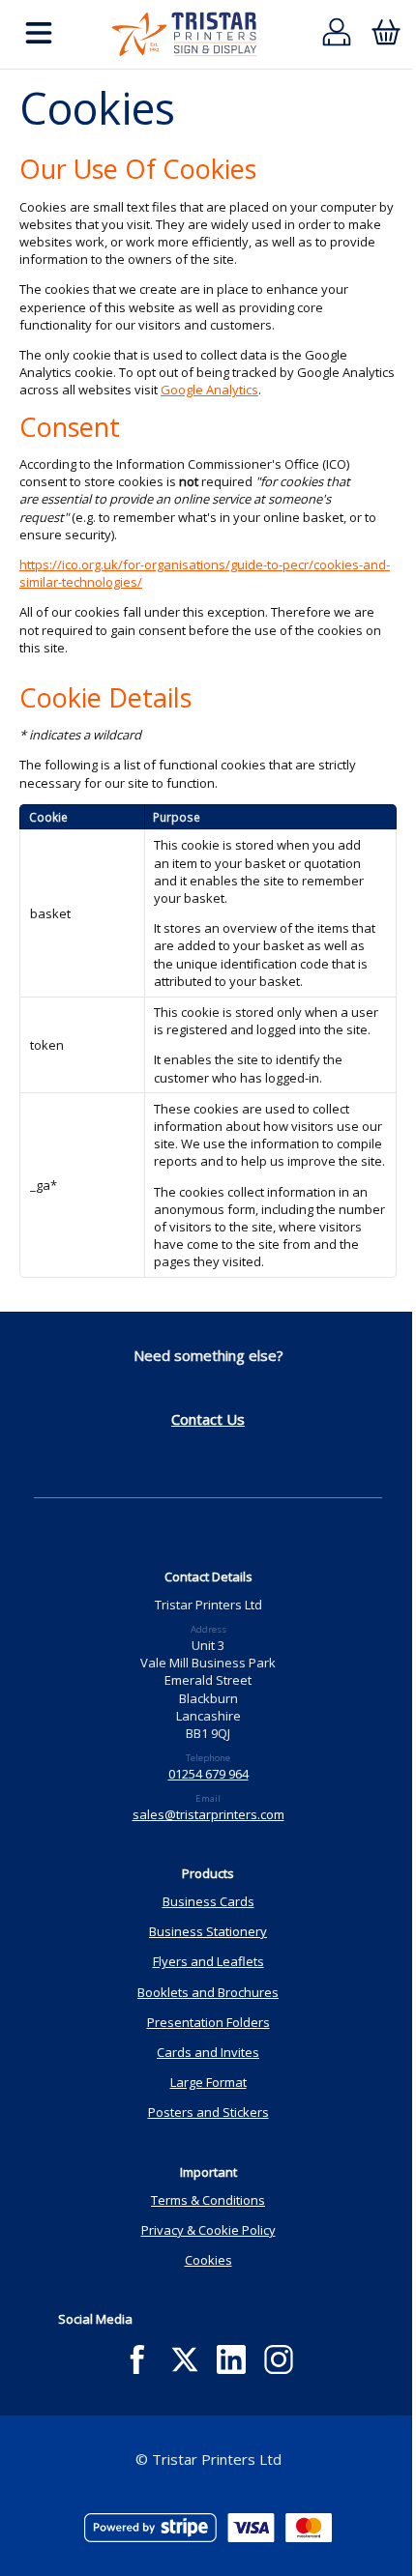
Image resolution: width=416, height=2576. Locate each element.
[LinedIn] (232, 2360)
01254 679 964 (208, 1774)
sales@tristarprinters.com (208, 1814)
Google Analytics (209, 390)
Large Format (208, 2082)
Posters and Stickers (208, 2112)
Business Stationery (208, 1931)
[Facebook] (137, 2360)
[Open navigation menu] (39, 34)
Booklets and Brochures (208, 1992)
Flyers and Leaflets (208, 1961)
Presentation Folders (208, 2022)
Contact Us (208, 1419)
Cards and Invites (208, 2052)
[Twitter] (184, 2360)
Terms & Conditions (208, 2200)
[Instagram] (279, 2360)
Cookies (208, 2260)
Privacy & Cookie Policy (208, 2230)
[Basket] (386, 34)
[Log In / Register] (337, 34)
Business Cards (208, 1901)
